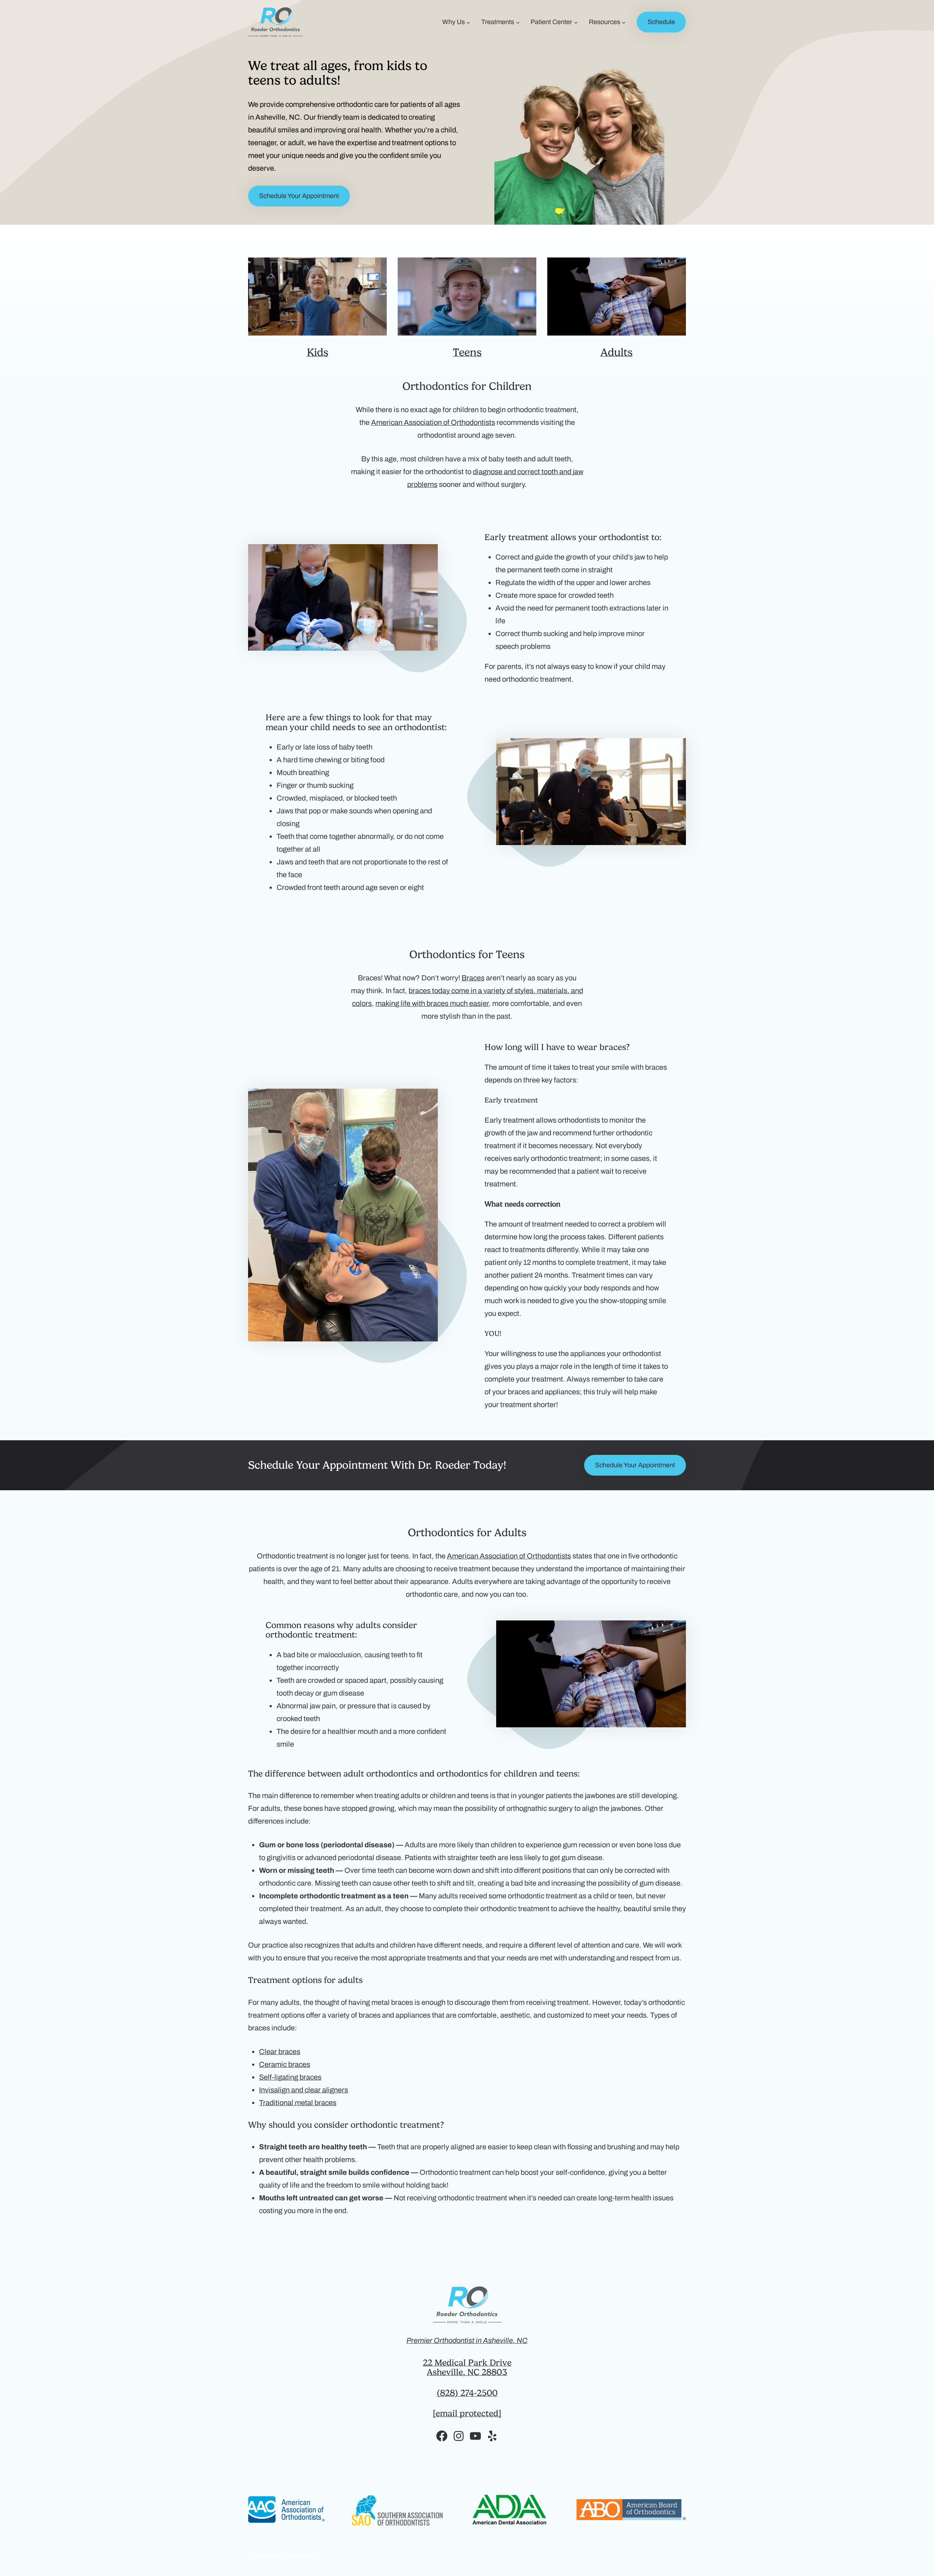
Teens (467, 352)
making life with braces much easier (432, 1003)
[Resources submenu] (624, 22)
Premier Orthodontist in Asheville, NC (467, 2340)
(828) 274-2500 (467, 2393)
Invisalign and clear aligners (304, 2090)
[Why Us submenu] (468, 22)
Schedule (661, 22)
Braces (473, 978)
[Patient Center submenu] (576, 22)
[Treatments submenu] (518, 22)
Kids (318, 352)
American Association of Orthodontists (433, 422)
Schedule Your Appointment (299, 196)
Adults (617, 352)
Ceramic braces (285, 2064)
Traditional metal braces (298, 2103)
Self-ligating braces (290, 2077)
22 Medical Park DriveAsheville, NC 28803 (467, 2367)
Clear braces (280, 2052)
